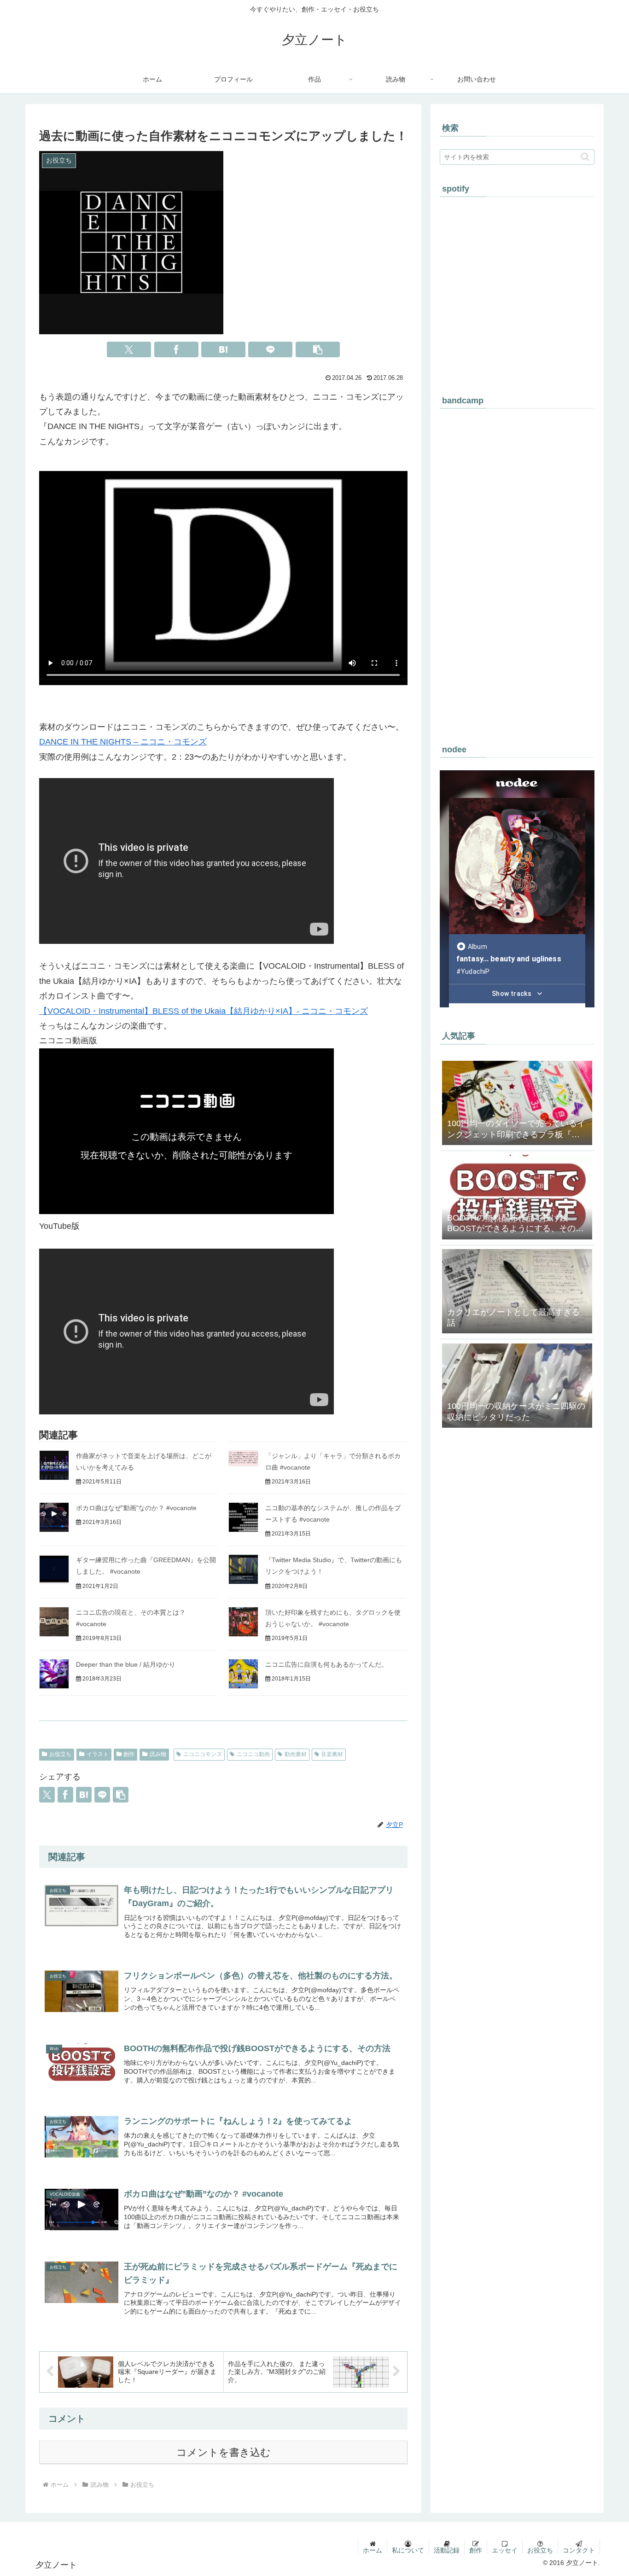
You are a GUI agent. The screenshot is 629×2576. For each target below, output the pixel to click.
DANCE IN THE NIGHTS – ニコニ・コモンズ (123, 742)
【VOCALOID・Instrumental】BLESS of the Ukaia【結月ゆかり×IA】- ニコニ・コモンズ (204, 1011)
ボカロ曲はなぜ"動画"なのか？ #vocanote (136, 1508)
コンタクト (579, 2550)
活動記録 (447, 2550)
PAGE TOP (607, 2491)
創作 (129, 1754)
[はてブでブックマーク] (223, 349)
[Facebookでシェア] (176, 349)
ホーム (373, 2550)
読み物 (158, 1754)
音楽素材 (332, 1754)
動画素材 (296, 1754)
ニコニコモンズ (203, 1754)
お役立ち (60, 1754)
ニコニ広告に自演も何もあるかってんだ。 (326, 1664)
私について (408, 2550)
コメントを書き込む (224, 2452)
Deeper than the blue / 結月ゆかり (126, 1664)
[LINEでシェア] (270, 349)
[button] (318, 349)
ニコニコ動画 (253, 1754)
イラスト (98, 1754)
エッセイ (505, 2550)
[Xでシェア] (129, 349)
